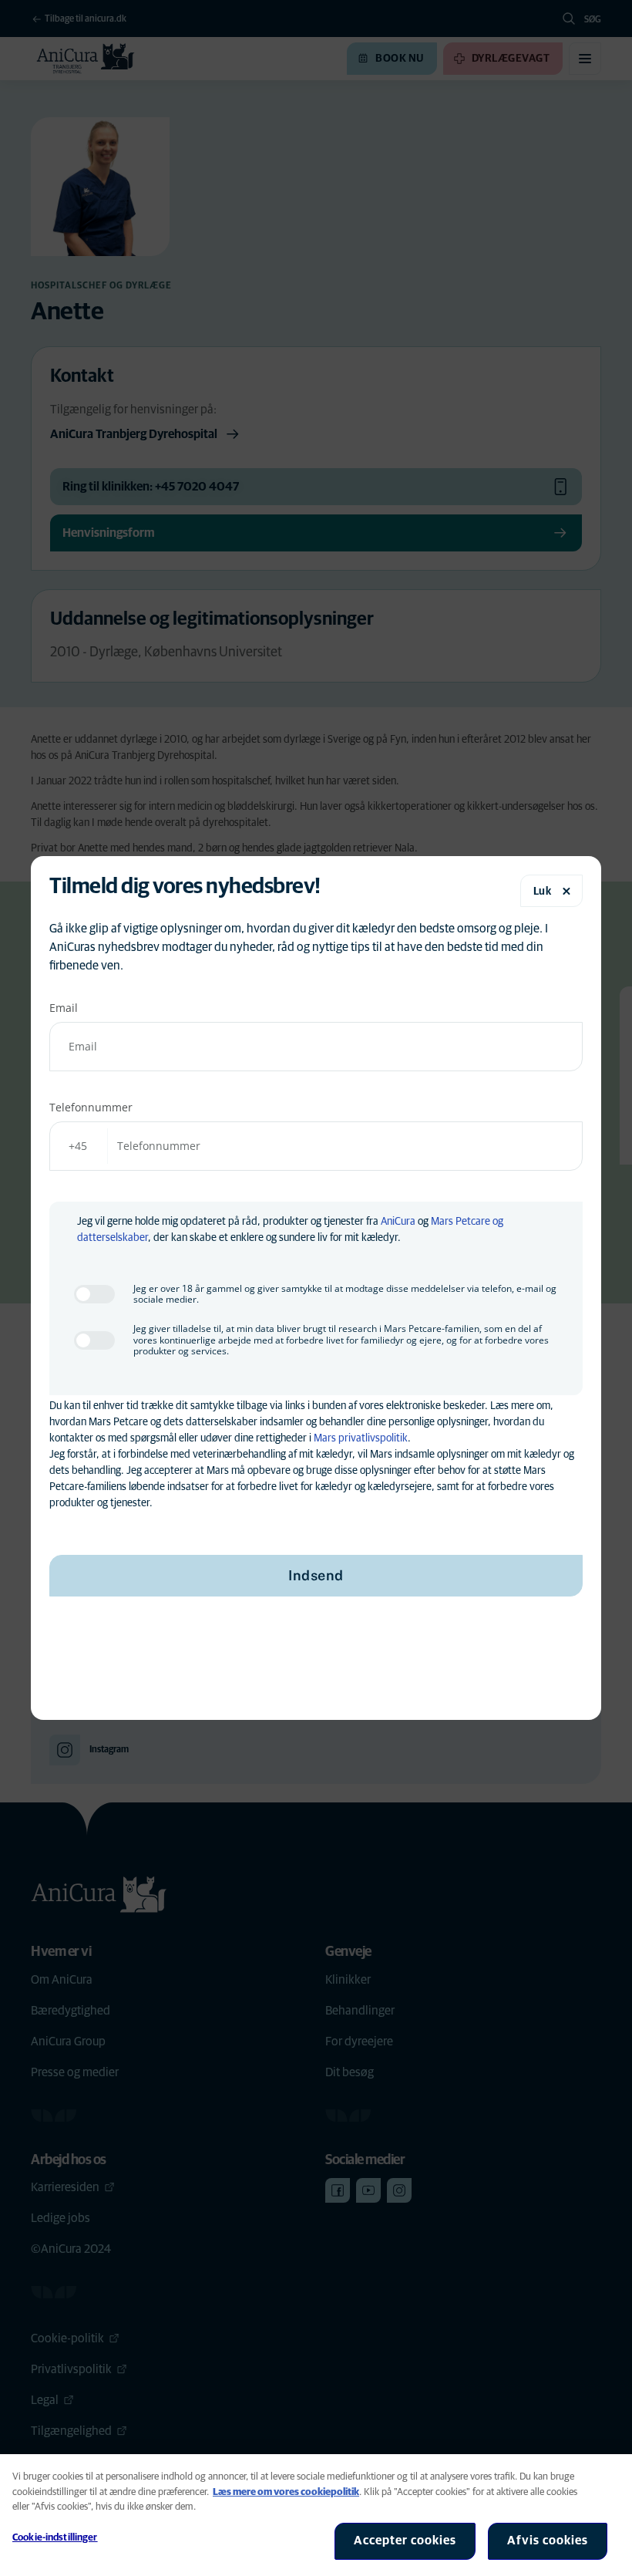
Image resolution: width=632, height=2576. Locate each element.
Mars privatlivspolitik (361, 1438)
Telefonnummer (91, 1107)
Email (64, 1008)
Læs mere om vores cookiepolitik (286, 2492)
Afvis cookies (548, 2541)
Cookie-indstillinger (55, 2538)
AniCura (398, 1222)
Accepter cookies (405, 2541)
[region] (316, 2515)
